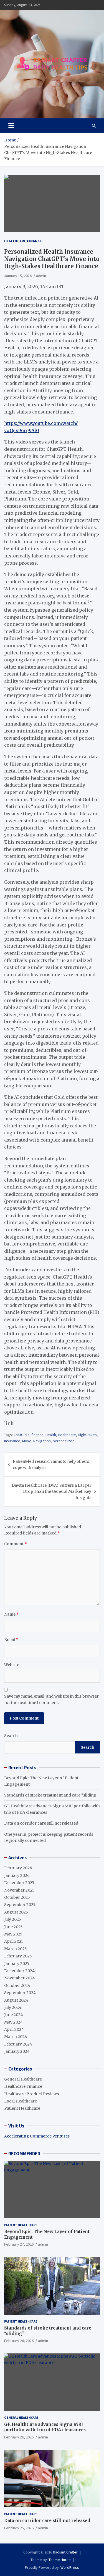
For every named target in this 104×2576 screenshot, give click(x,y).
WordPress (70, 2567)
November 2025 (19, 1890)
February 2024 (18, 2044)
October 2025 (17, 1897)
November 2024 (20, 1978)
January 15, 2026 (18, 276)
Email (11, 1640)
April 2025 (14, 1941)
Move (27, 1441)
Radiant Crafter (65, 2552)
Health (51, 1435)
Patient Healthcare (22, 2108)
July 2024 (13, 2007)
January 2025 (17, 1964)
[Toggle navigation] (11, 126)
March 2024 (16, 2037)
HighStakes (87, 1435)
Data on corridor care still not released (41, 1823)
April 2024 (14, 2029)
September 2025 (20, 1905)
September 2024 (20, 1993)
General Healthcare (23, 2079)
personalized (64, 1441)
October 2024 (17, 1985)
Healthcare (67, 1435)
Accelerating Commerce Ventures (37, 2136)
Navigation (42, 1441)
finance (37, 1435)
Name (12, 1614)
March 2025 (16, 1949)
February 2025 (18, 1956)
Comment (16, 1544)
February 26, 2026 (19, 2341)
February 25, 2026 (19, 2528)
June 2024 (14, 2015)
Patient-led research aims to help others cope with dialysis (51, 1464)
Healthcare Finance (23, 241)
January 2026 (17, 1875)
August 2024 (16, 2000)
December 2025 (19, 1883)
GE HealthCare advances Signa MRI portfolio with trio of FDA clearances (45, 2427)
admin (41, 276)
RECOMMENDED (24, 2154)
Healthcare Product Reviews (31, 2094)
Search (11, 1736)
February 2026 (18, 1868)
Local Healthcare (21, 2101)
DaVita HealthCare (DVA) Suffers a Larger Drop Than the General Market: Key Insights (51, 1492)
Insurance (12, 1441)
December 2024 (19, 1971)
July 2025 (13, 1919)
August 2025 (16, 1912)
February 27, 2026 (19, 2244)
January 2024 (17, 2051)
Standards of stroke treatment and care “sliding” (51, 1795)
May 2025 (13, 1934)
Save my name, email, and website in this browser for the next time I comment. (51, 1699)
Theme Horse (60, 2560)
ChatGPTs (21, 1435)
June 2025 (13, 1927)
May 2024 (13, 2022)
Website (12, 1665)
